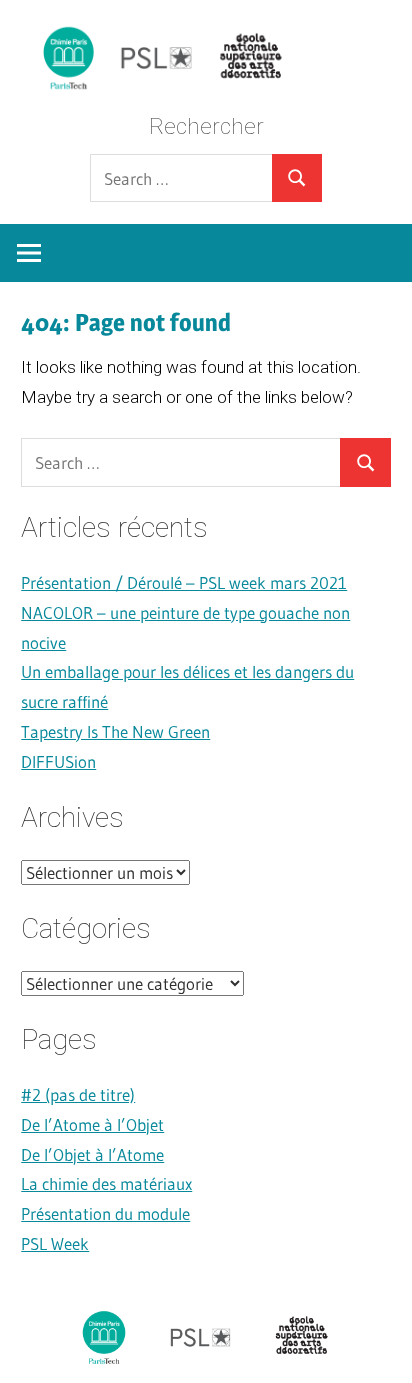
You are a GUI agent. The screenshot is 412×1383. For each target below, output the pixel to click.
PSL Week (55, 1243)
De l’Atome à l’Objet (92, 1124)
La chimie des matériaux (106, 1183)
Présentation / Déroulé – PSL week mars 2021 (184, 582)
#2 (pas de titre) (78, 1094)
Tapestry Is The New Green (115, 731)
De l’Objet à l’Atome (92, 1154)
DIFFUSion (58, 761)
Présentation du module (105, 1213)
